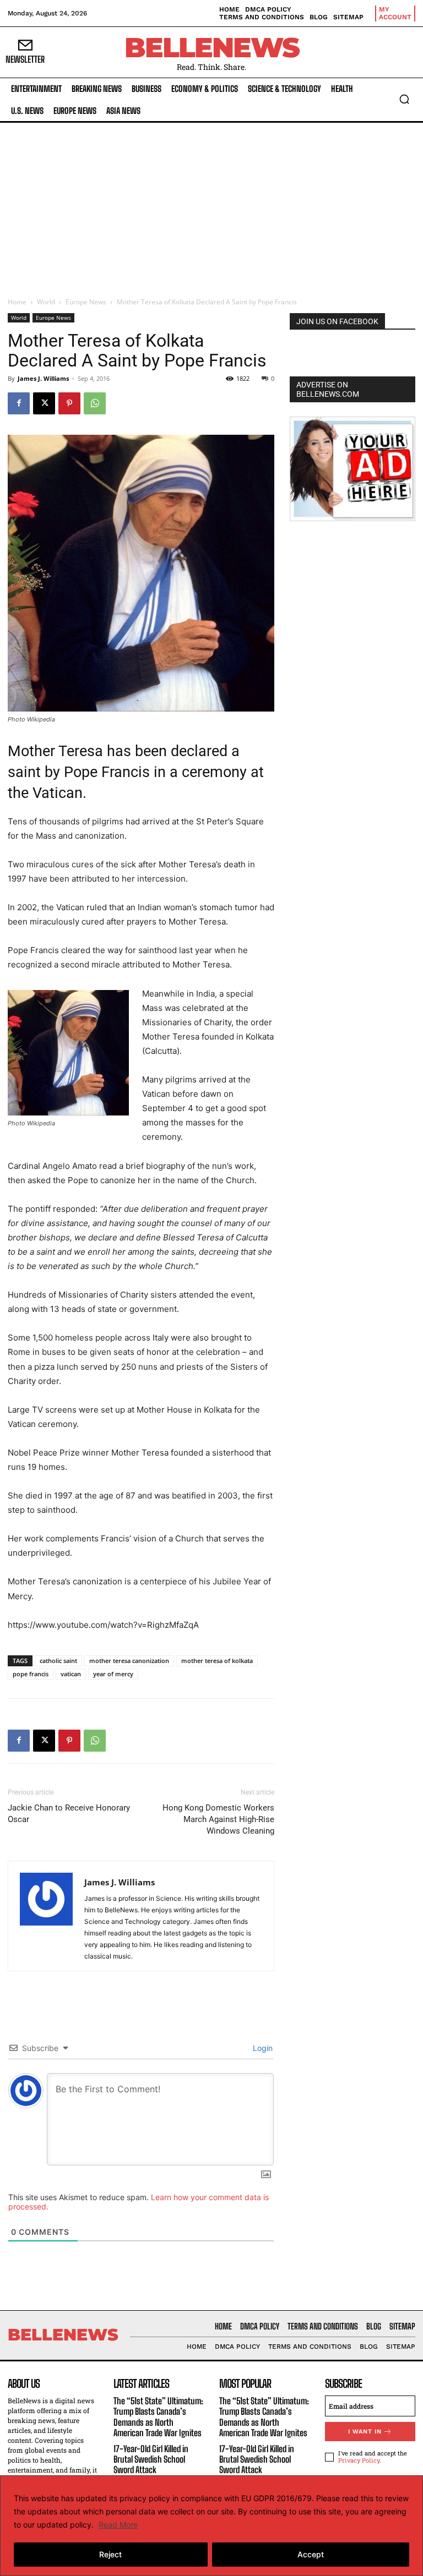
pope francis (31, 1674)
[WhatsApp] (95, 403)
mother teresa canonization (129, 1661)
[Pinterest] (69, 403)
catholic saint (58, 1661)
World (46, 302)
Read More (118, 2525)
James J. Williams (43, 378)
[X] (44, 403)
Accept (311, 2554)
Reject (110, 2554)
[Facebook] (19, 403)
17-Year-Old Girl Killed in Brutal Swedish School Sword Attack (151, 2459)
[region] (211, 2526)
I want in (365, 2432)
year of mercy (113, 1674)
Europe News (86, 302)
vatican (71, 1674)
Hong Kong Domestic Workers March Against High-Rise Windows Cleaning (218, 1819)
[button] (404, 99)
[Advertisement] (211, 205)
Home (17, 302)
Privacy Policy (359, 2460)
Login (262, 2048)
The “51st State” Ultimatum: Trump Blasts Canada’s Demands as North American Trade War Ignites (158, 2417)
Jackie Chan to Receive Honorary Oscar (69, 1814)
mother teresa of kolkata (217, 1661)
